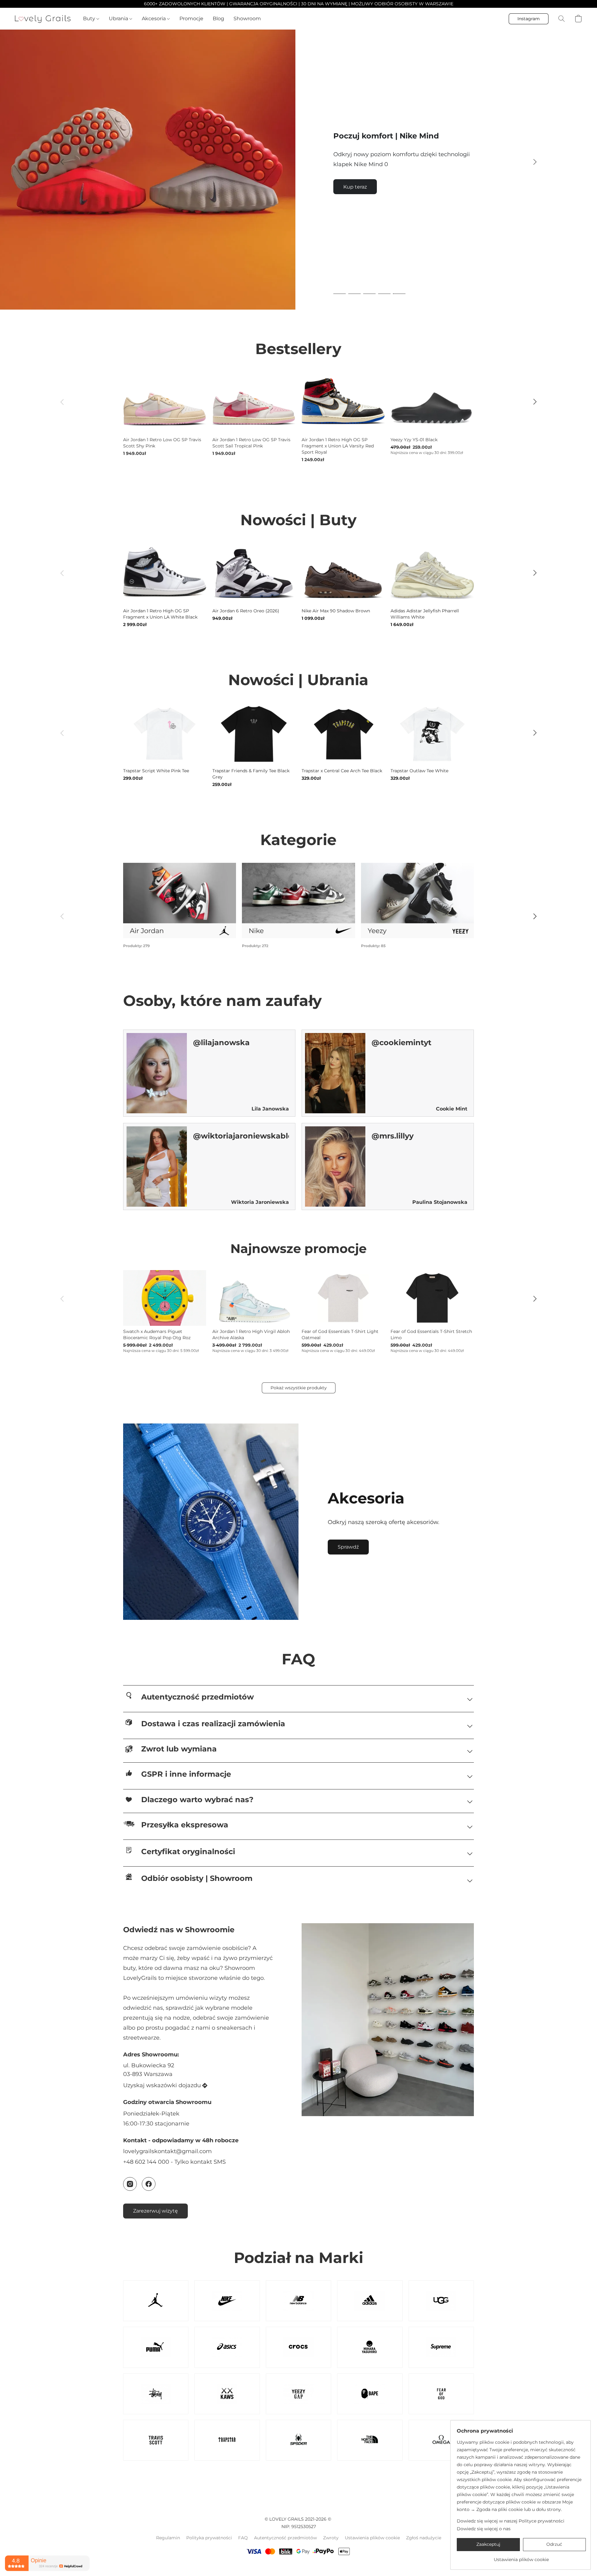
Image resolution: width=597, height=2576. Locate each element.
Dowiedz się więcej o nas (484, 2529)
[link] (521, 2557)
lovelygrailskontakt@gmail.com (167, 2151)
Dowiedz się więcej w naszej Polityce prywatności (511, 2521)
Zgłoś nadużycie (424, 2538)
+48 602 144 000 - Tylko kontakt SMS (174, 2162)
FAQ (243, 2538)
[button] (43, 19)
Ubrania (119, 19)
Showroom (247, 19)
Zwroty (331, 2538)
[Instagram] (130, 2184)
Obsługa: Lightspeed (298, 2567)
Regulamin (168, 2538)
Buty (90, 19)
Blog (218, 19)
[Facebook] (149, 2184)
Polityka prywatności (209, 2538)
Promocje (191, 19)
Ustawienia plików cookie (372, 2538)
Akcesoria (154, 19)
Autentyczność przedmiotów (285, 2538)
